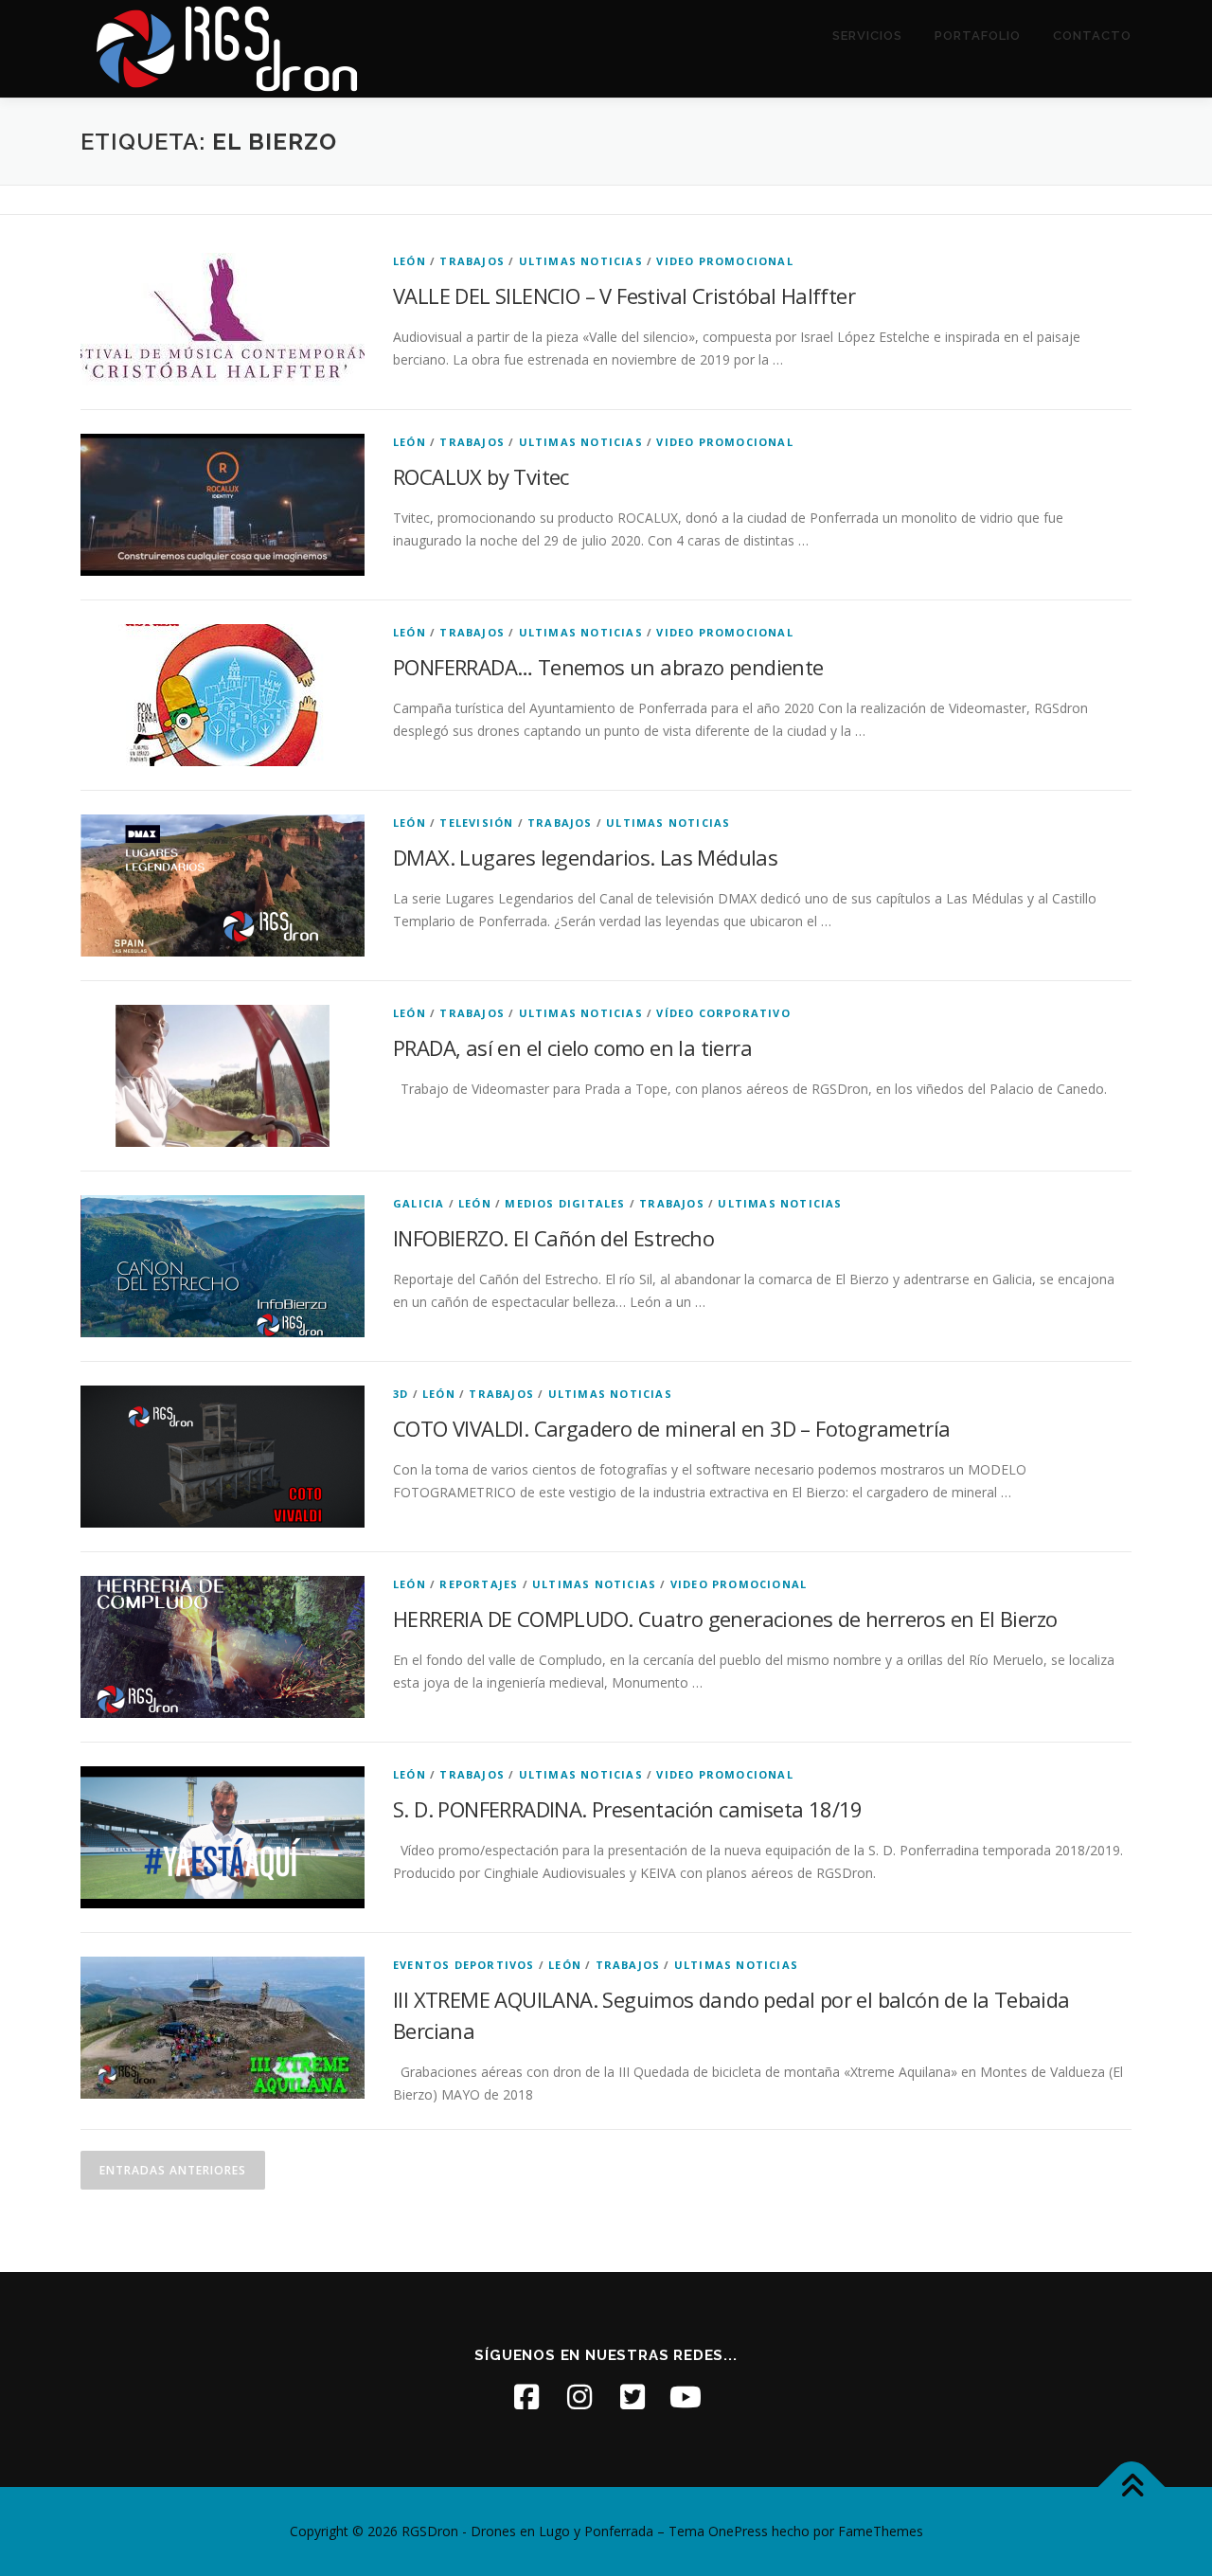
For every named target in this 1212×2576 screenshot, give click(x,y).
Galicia (419, 1203)
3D (401, 1394)
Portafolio (978, 36)
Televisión (476, 823)
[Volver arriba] (1132, 2487)
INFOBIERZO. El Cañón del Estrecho (553, 1238)
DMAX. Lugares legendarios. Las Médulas (585, 857)
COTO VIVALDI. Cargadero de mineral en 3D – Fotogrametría (671, 1428)
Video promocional (724, 261)
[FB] (526, 2397)
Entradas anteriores (173, 2170)
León (410, 261)
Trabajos (472, 261)
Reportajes (479, 1584)
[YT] (686, 2397)
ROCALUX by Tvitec (481, 476)
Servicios (867, 36)
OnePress (738, 2531)
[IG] (579, 2397)
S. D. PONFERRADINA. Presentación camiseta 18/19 (628, 1809)
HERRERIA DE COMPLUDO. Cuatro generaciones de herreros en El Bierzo (725, 1619)
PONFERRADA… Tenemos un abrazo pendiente (608, 667)
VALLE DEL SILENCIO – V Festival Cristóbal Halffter (624, 295)
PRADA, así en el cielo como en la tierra (572, 1047)
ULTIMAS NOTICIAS (581, 261)
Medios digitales (565, 1203)
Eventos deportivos (464, 1965)
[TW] (633, 2397)
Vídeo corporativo (723, 1013)
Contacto (1092, 36)
